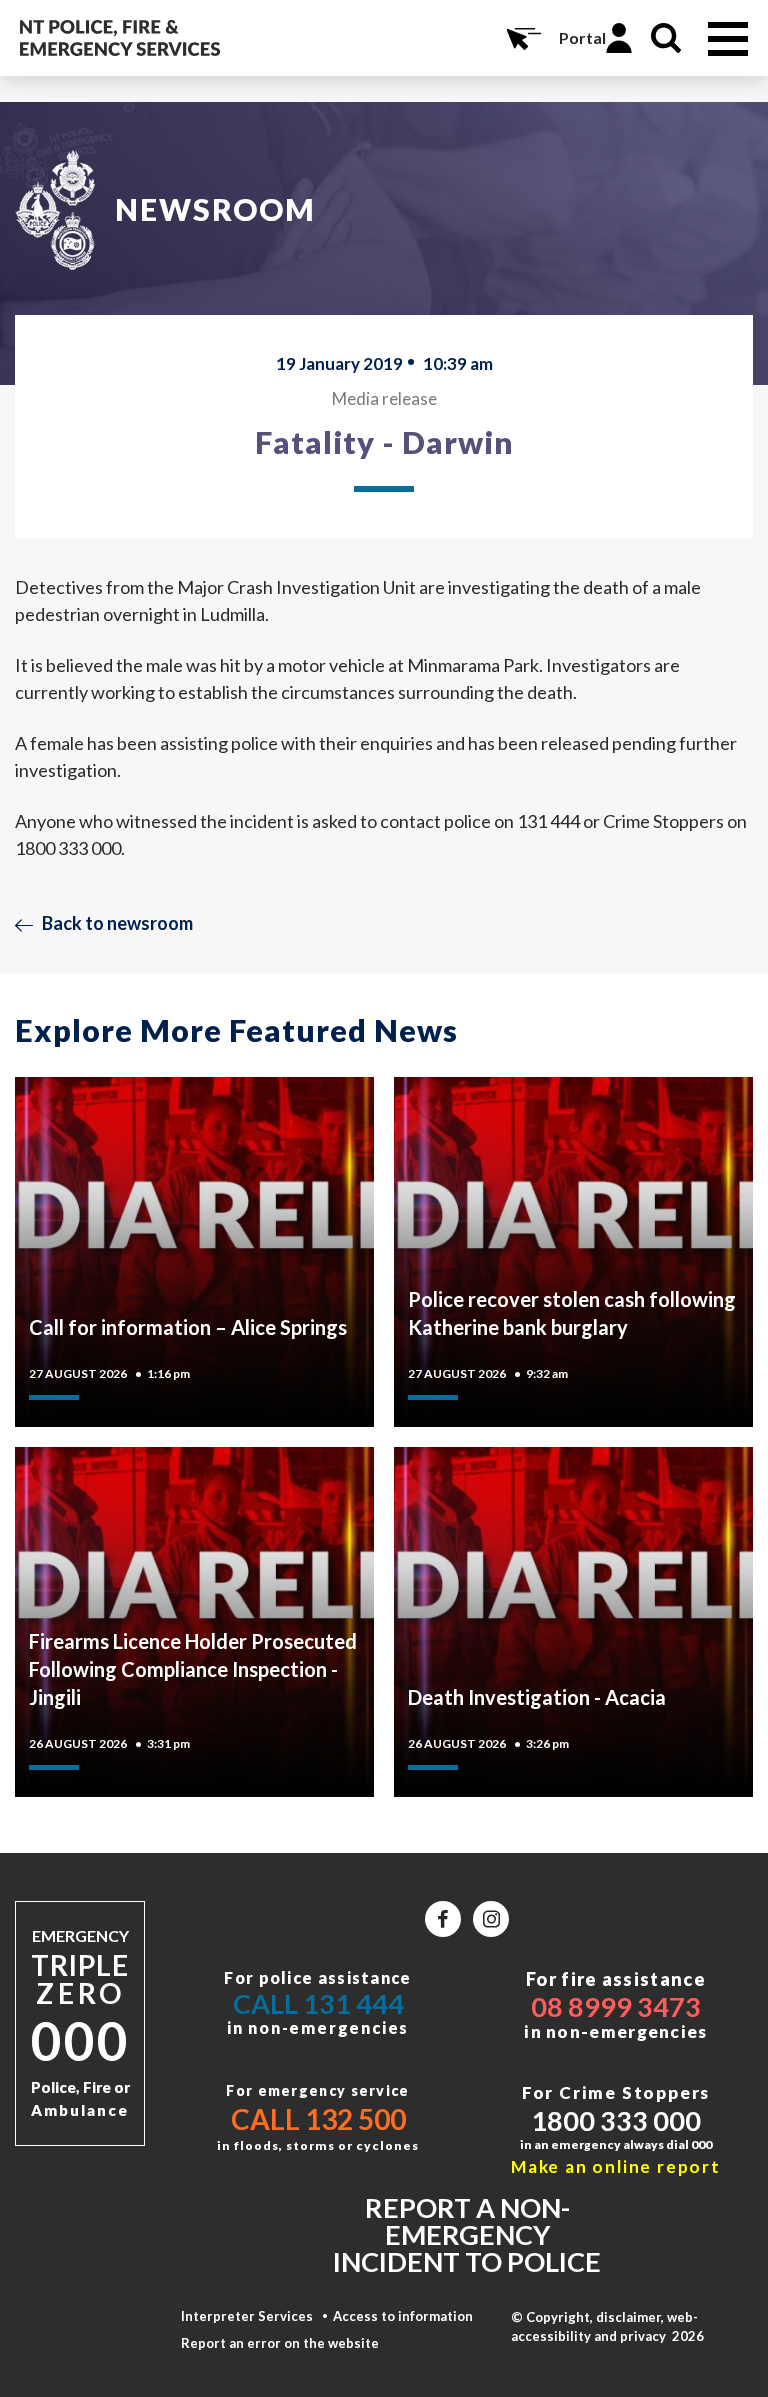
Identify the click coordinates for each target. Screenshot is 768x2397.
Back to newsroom (117, 923)
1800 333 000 (616, 2120)
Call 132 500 (318, 2119)
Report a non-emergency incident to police (467, 2234)
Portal (582, 37)
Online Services (522, 38)
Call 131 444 (318, 2003)
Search (666, 38)
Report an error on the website (280, 2343)
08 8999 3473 (616, 2006)
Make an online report (616, 2166)
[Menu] (728, 39)
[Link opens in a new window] (443, 1919)
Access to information (403, 2316)
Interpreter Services (247, 2316)
